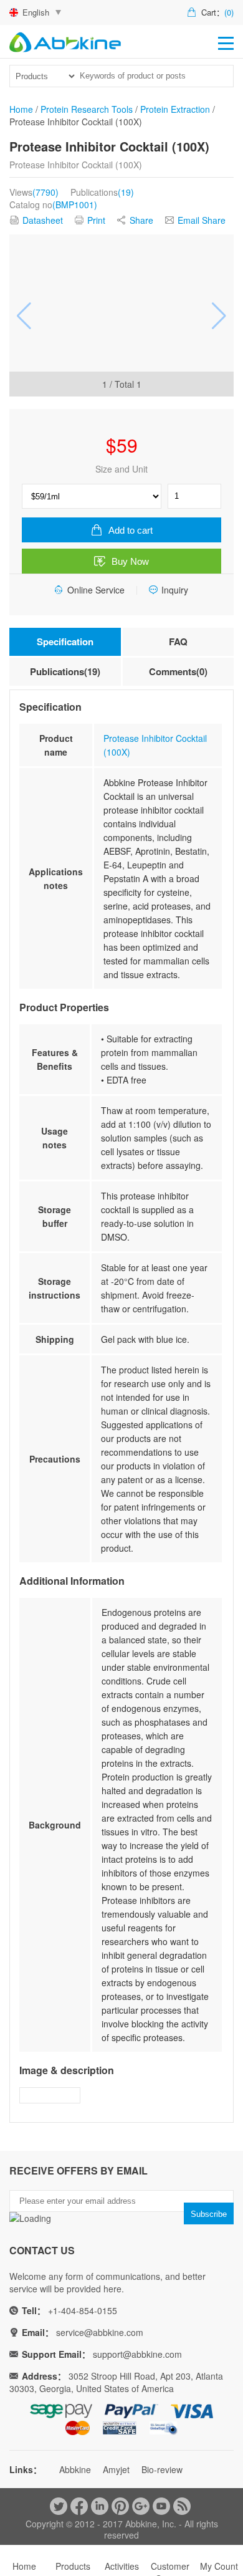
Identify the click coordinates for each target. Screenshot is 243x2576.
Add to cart (131, 530)
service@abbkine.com (100, 2332)
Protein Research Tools (87, 109)
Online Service (96, 590)
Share (141, 220)
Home (21, 109)
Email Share (202, 220)
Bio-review (162, 2469)
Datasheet (43, 220)
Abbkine (75, 2469)
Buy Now (130, 561)
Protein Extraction (175, 109)
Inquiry (175, 590)
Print (96, 220)
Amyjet (116, 2469)
